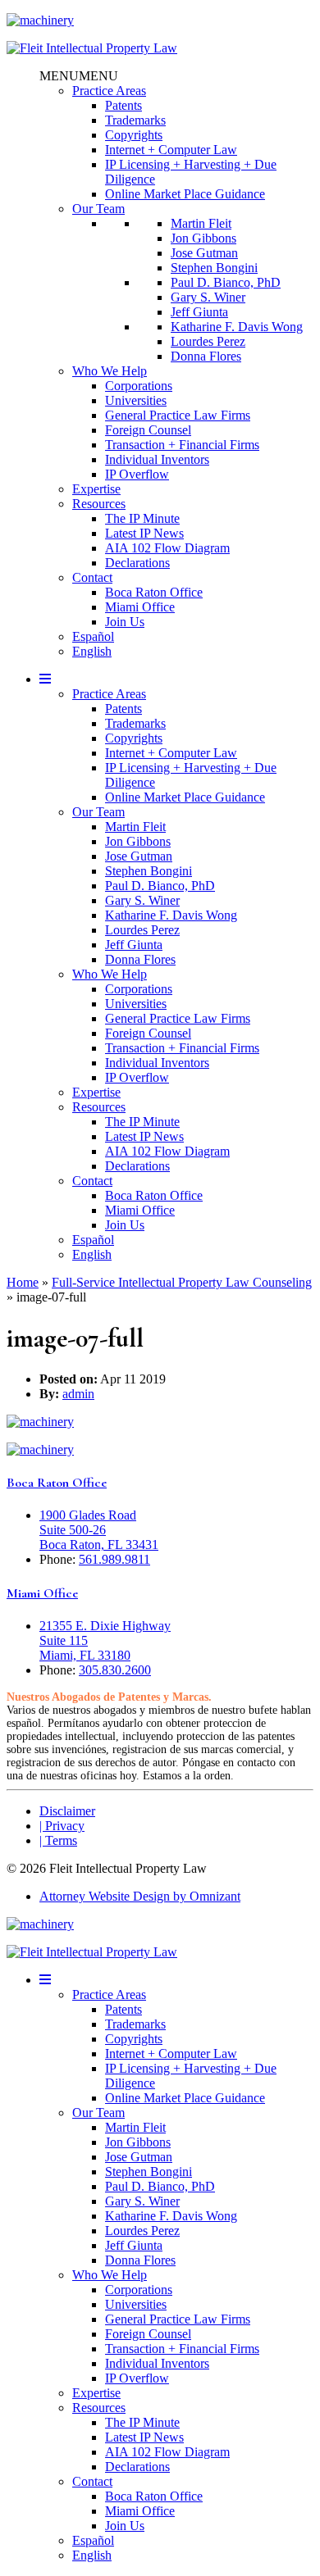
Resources (99, 504)
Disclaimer (67, 1811)
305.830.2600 (115, 1670)
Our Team (98, 209)
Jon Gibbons (203, 238)
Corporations (139, 386)
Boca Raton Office (154, 592)
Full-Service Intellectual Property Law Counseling (182, 1282)
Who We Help (110, 371)
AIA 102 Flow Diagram (167, 548)
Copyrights (134, 135)
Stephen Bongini (214, 268)
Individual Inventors (157, 459)
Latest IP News (144, 533)
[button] (79, 76)
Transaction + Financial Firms (182, 445)
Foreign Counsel (148, 430)
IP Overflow (137, 474)
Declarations (137, 563)
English (92, 651)
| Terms (58, 1840)
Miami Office (140, 607)
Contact (92, 577)
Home (23, 1282)
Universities (136, 400)
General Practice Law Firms (178, 415)
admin (78, 1394)
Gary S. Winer (208, 297)
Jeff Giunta (199, 312)
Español (93, 636)
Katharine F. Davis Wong (237, 327)
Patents (123, 105)
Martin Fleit (201, 223)
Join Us (125, 622)
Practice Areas (109, 91)
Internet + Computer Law (171, 150)
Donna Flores (206, 356)
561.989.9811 (114, 1559)
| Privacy (62, 1826)
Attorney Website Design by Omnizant (140, 1896)
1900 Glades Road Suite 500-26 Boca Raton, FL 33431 (99, 1530)
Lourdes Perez (208, 341)
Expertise (96, 489)
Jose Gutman (204, 253)
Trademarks (135, 120)
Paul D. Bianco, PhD (226, 282)
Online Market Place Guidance (185, 194)
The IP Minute (142, 518)
